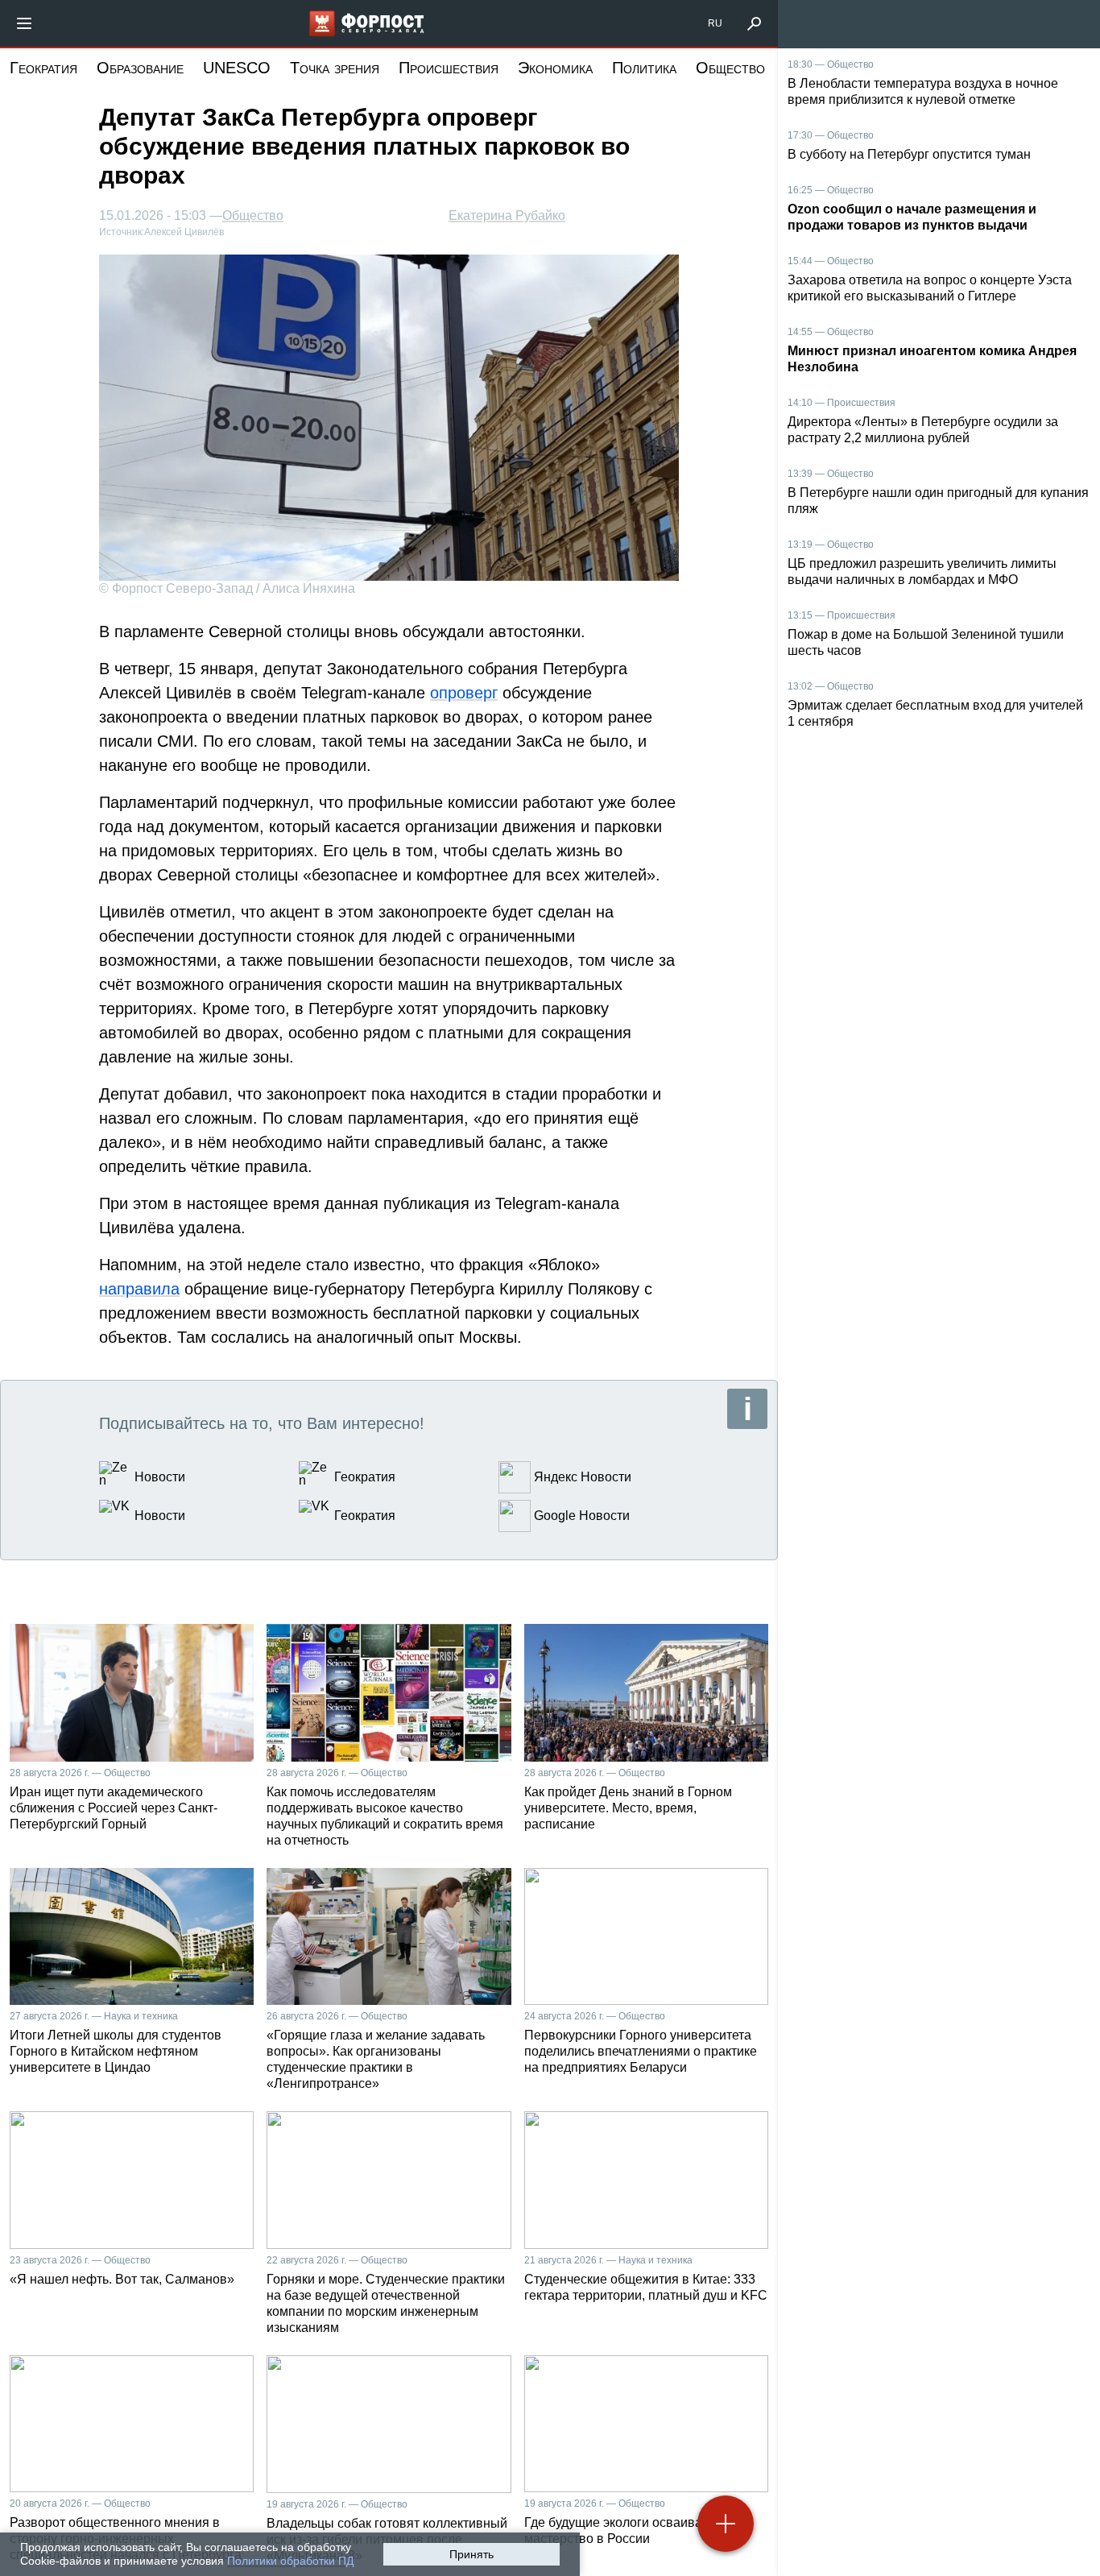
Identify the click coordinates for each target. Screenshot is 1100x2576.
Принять (471, 2554)
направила (139, 1289)
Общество (730, 68)
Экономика (555, 68)
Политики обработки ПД (290, 2561)
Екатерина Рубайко (507, 215)
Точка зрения (335, 68)
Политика (644, 68)
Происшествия (449, 68)
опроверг (464, 693)
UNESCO (237, 68)
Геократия (43, 68)
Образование (140, 68)
